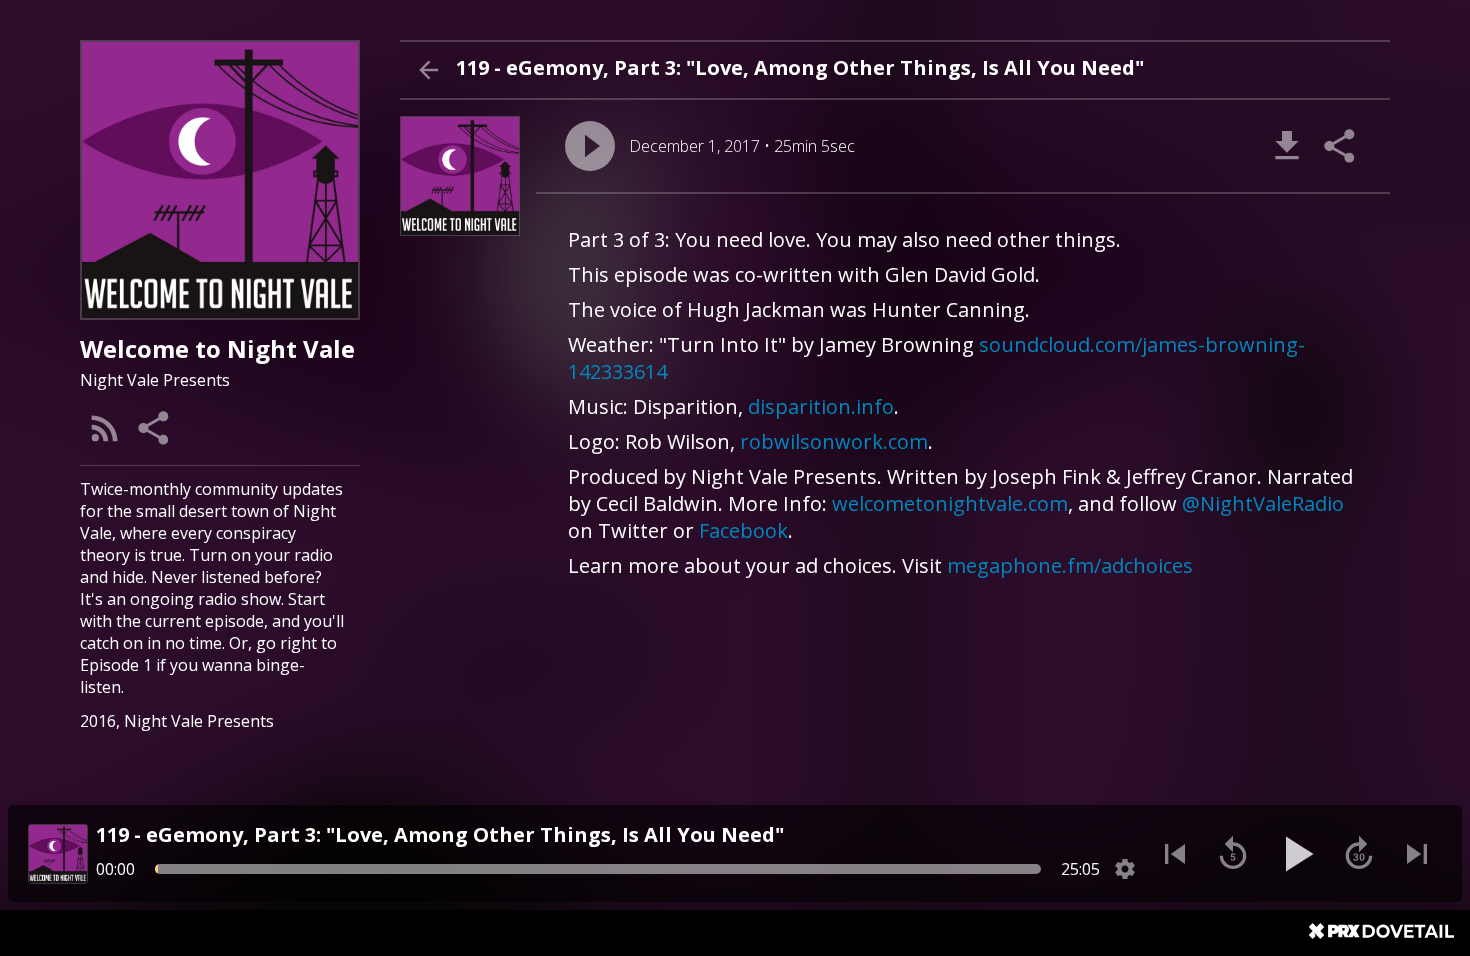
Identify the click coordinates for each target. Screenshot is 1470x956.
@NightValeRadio (1263, 503)
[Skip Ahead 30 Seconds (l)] (1359, 854)
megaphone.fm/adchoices (1070, 565)
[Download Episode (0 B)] (1287, 146)
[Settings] (1125, 869)
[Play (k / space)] (1296, 854)
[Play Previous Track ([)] (1175, 854)
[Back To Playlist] (428, 70)
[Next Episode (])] (1417, 854)
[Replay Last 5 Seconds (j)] (1233, 854)
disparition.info (821, 406)
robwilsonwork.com (834, 441)
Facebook (743, 530)
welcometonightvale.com (950, 503)
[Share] (155, 428)
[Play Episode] (590, 146)
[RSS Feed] (105, 428)
